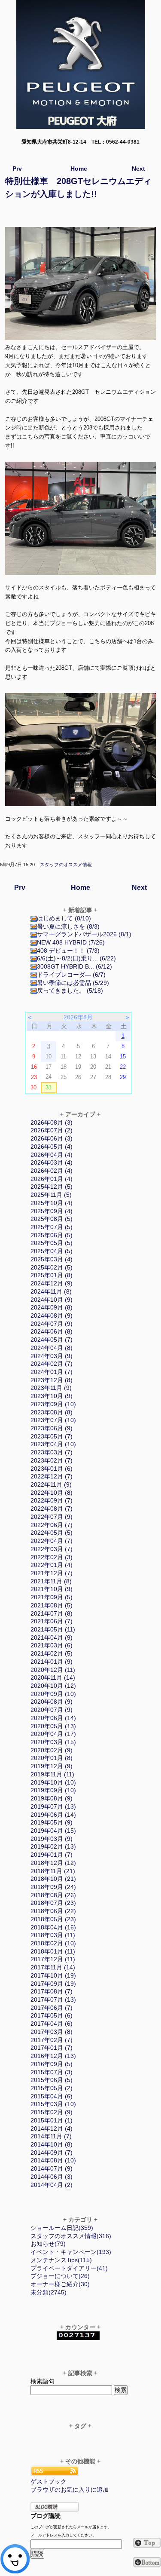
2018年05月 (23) (53, 1919)
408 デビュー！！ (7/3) (68, 951)
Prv (17, 169)
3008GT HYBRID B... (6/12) (74, 966)
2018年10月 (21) (53, 1879)
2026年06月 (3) (52, 1138)
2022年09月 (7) (52, 1500)
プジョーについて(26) (60, 2276)
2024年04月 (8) (52, 1348)
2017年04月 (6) (52, 2024)
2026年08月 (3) (52, 1122)
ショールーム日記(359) (62, 2228)
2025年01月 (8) (52, 1275)
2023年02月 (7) (52, 1460)
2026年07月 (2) (52, 1130)
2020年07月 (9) (52, 1710)
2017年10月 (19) (53, 1975)
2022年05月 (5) (52, 1533)
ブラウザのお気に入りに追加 (70, 2490)
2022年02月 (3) (52, 1557)
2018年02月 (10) (53, 1943)
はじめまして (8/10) (64, 918)
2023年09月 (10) (53, 1404)
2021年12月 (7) (52, 1573)
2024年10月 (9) (52, 1300)
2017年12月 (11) (53, 1959)
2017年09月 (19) (53, 1984)
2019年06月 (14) (53, 1815)
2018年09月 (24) (53, 1887)
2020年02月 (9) (52, 1750)
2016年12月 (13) (53, 2056)
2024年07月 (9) (52, 1324)
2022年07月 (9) (52, 1517)
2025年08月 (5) (52, 1219)
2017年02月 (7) (52, 2040)
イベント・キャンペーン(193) (71, 2252)
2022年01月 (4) (52, 1565)
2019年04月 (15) (53, 1831)
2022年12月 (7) (52, 1476)
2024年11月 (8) (51, 1291)
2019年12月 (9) (52, 1766)
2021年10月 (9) (52, 1589)
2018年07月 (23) (53, 1903)
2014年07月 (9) (52, 2168)
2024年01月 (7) (52, 1372)
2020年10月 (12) (53, 1686)
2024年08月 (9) (52, 1316)
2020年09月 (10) (53, 1694)
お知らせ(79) (48, 2244)
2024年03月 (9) (52, 1356)
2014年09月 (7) (52, 2153)
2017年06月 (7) (52, 2008)
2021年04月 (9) (52, 1638)
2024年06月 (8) (52, 1331)
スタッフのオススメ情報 (66, 865)
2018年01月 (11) (53, 1951)
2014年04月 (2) (52, 2185)
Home (79, 169)
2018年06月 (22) (53, 1911)
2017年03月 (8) (52, 2032)
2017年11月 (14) (53, 1967)
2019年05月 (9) (52, 1822)
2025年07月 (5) (52, 1227)
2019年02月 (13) (53, 1846)
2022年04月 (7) (52, 1541)
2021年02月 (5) (52, 1653)
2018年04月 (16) (53, 1927)
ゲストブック (49, 2481)
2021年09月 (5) (52, 1597)
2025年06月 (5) (52, 1235)
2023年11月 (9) (51, 1388)
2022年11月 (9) (51, 1484)
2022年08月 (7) (52, 1509)
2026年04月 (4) (52, 1155)
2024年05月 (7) (52, 1340)
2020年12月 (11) (53, 1670)
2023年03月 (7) (52, 1452)
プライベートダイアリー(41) (69, 2268)
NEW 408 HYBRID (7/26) (71, 942)
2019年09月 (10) (53, 1790)
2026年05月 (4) (52, 1147)
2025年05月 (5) (52, 1243)
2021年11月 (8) (51, 1581)
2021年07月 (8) (52, 1613)
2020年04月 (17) (53, 1734)
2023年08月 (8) (52, 1412)
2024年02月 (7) (52, 1364)
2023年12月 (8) (52, 1380)
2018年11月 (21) (53, 1871)
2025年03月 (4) (52, 1259)
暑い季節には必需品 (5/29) (73, 983)
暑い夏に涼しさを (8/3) (68, 926)
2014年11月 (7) (51, 2136)
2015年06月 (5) (52, 2080)
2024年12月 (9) (52, 1283)
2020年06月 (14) (53, 1718)
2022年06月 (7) (52, 1525)
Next (138, 169)
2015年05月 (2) (52, 2088)
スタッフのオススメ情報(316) (71, 2236)
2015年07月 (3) (52, 2072)
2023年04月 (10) (53, 1444)
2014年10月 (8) (52, 2144)
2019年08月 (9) (52, 1798)
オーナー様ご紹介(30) (60, 2284)
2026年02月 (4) (52, 1171)
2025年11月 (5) (51, 1195)
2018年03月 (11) (53, 1935)
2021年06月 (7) (52, 1621)
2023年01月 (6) (52, 1469)
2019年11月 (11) (52, 1774)
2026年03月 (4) (52, 1162)
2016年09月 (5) (52, 2064)
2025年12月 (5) (52, 1187)
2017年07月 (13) (53, 1999)
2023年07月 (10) (53, 1420)
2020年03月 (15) (53, 1742)
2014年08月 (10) (53, 2160)
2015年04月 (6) (52, 2096)
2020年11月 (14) (53, 1677)
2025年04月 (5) (52, 1251)
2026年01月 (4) (52, 1179)
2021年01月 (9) (52, 1662)
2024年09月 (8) (52, 1307)
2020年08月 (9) (52, 1702)
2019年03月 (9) (52, 1839)
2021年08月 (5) (52, 1605)
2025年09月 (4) (52, 1211)
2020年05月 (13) (53, 1726)
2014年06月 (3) (52, 2177)
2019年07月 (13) (53, 1806)
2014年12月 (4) (52, 2128)
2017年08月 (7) (52, 1991)
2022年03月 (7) (52, 1549)
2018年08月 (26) (53, 1895)
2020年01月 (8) (52, 1758)
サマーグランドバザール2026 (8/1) (84, 934)
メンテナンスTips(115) (61, 2260)
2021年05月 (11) (53, 1629)
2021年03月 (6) (52, 1645)
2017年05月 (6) (52, 2015)
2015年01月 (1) (52, 2120)
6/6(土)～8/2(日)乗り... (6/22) (76, 958)
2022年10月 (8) (52, 1493)
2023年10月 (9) (52, 1396)
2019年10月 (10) (53, 1782)
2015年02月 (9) (52, 2112)
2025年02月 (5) (52, 1267)
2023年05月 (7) (52, 1436)
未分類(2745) (49, 2292)
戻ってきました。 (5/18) (70, 991)
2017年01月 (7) (52, 2048)
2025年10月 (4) (52, 1203)
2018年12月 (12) (53, 1863)
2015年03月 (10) (53, 2104)
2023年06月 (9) (52, 1428)
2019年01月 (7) (52, 1855)
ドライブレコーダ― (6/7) (71, 975)
